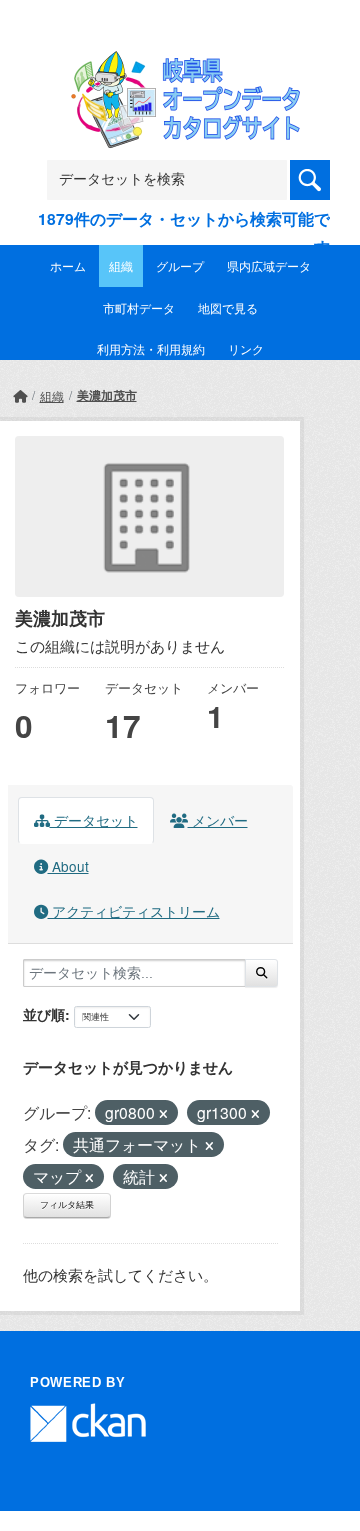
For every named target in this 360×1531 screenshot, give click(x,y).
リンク (246, 348)
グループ (180, 265)
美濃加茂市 (107, 395)
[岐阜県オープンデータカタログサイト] (180, 63)
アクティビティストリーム (134, 911)
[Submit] (261, 973)
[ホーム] (20, 395)
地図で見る (228, 307)
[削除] (163, 1114)
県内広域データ (269, 265)
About (68, 866)
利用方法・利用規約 (151, 348)
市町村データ (139, 307)
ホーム (68, 265)
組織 (121, 265)
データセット (94, 820)
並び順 (44, 1014)
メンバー (218, 820)
